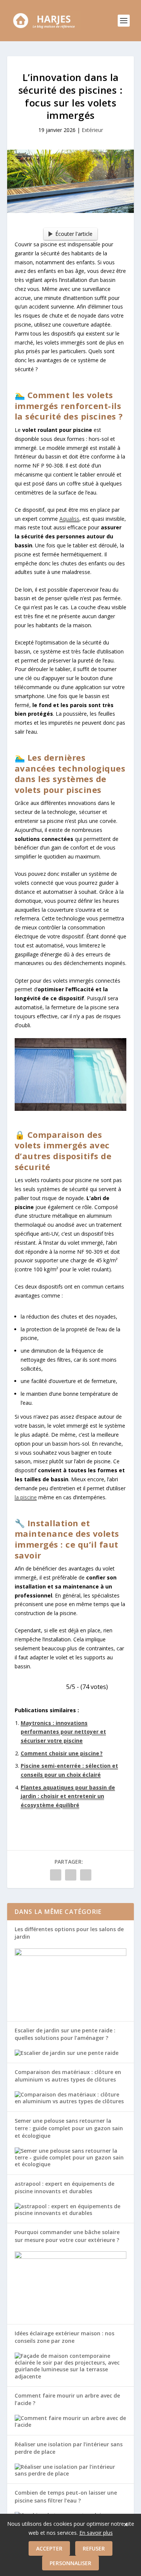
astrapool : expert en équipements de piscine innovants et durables (64, 2187)
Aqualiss (69, 519)
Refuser (94, 2548)
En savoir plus (96, 2533)
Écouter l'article (74, 234)
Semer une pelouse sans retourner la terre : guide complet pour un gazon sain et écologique (69, 2128)
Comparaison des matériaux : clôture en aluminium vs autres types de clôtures (68, 2076)
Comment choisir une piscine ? (62, 1753)
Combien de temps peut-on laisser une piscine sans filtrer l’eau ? (66, 2496)
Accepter (49, 2548)
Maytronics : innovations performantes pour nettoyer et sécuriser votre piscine (63, 1732)
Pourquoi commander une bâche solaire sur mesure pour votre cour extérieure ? (67, 2236)
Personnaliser (70, 2563)
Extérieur (92, 130)
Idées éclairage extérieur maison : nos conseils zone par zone (64, 2337)
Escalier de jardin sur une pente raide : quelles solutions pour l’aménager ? (65, 2034)
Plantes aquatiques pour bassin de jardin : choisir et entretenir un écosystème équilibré (68, 1796)
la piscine (26, 1497)
